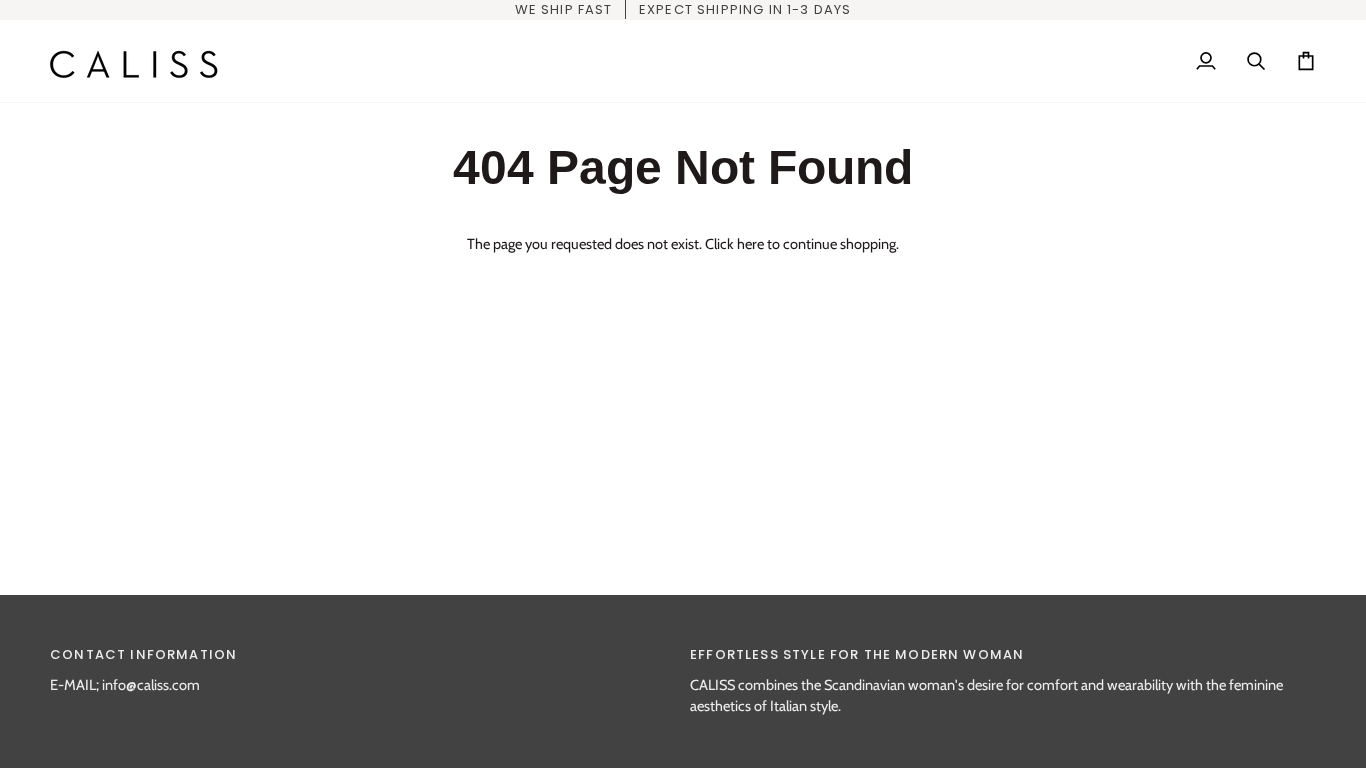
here (750, 244)
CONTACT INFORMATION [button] (143, 654)
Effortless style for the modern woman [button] (857, 654)
